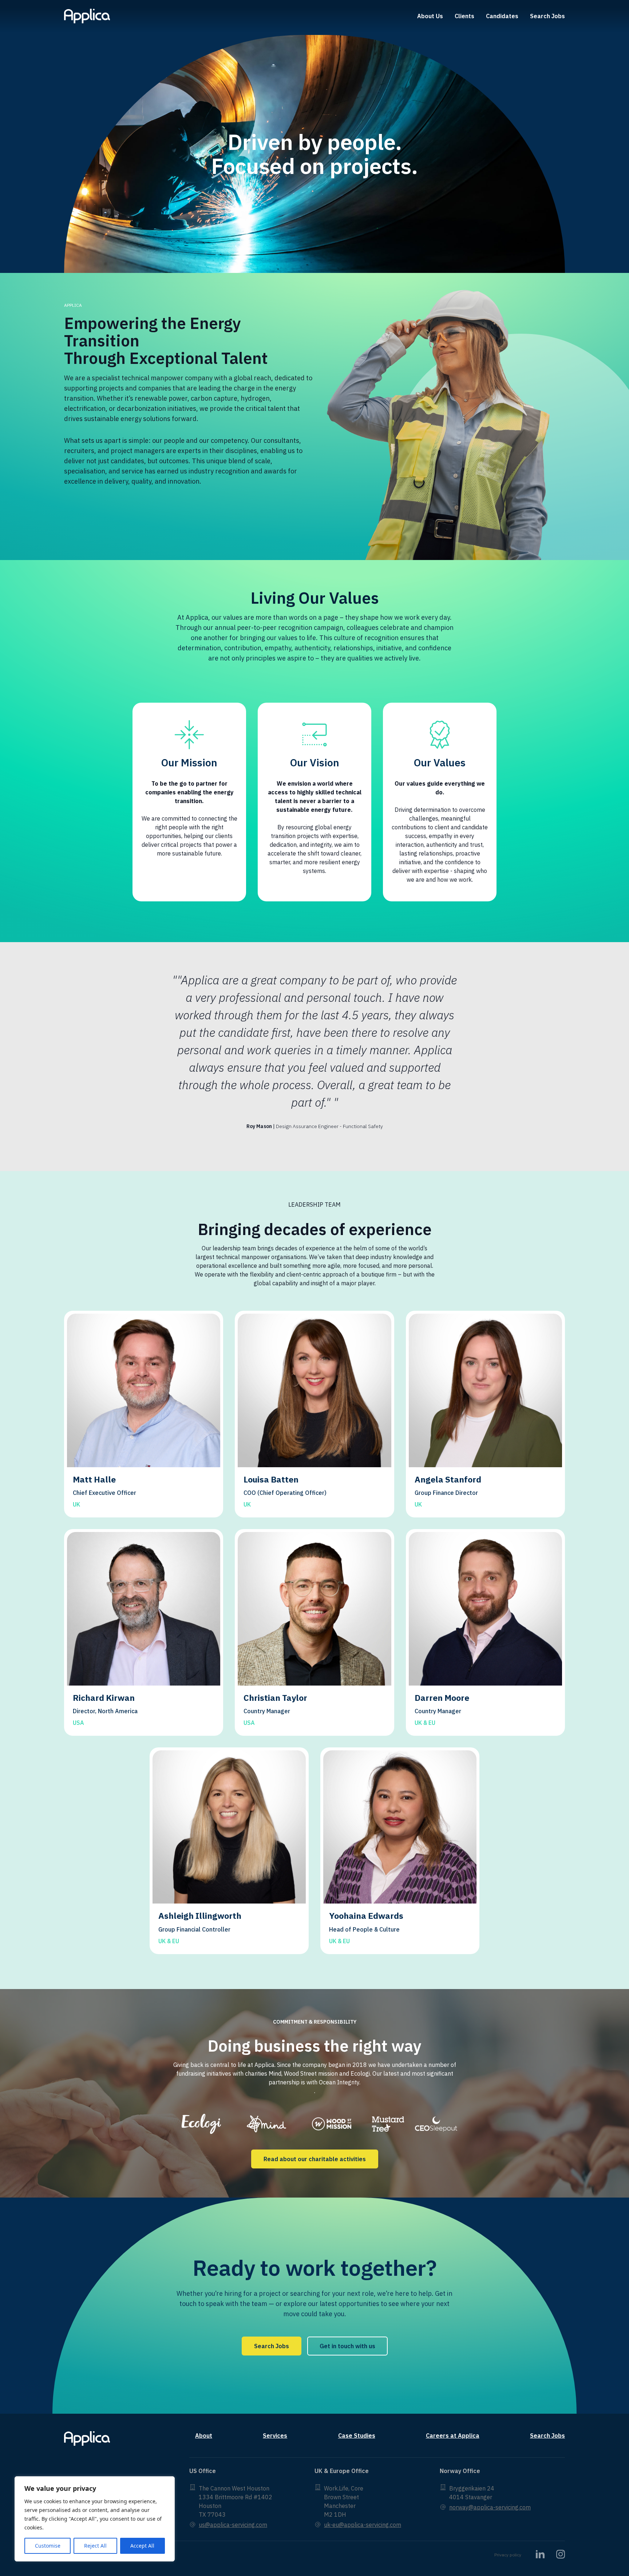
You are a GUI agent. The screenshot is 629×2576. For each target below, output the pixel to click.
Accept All (142, 2546)
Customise (48, 2546)
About (204, 2436)
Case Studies (357, 2436)
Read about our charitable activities (315, 2159)
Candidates (502, 16)
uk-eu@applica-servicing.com (363, 2525)
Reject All (95, 2546)
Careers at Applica (453, 2436)
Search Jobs (547, 16)
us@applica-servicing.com (233, 2525)
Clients (464, 16)
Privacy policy (508, 2555)
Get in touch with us (347, 2346)
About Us (430, 16)
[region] (95, 2519)
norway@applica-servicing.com (490, 2507)
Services (275, 2436)
